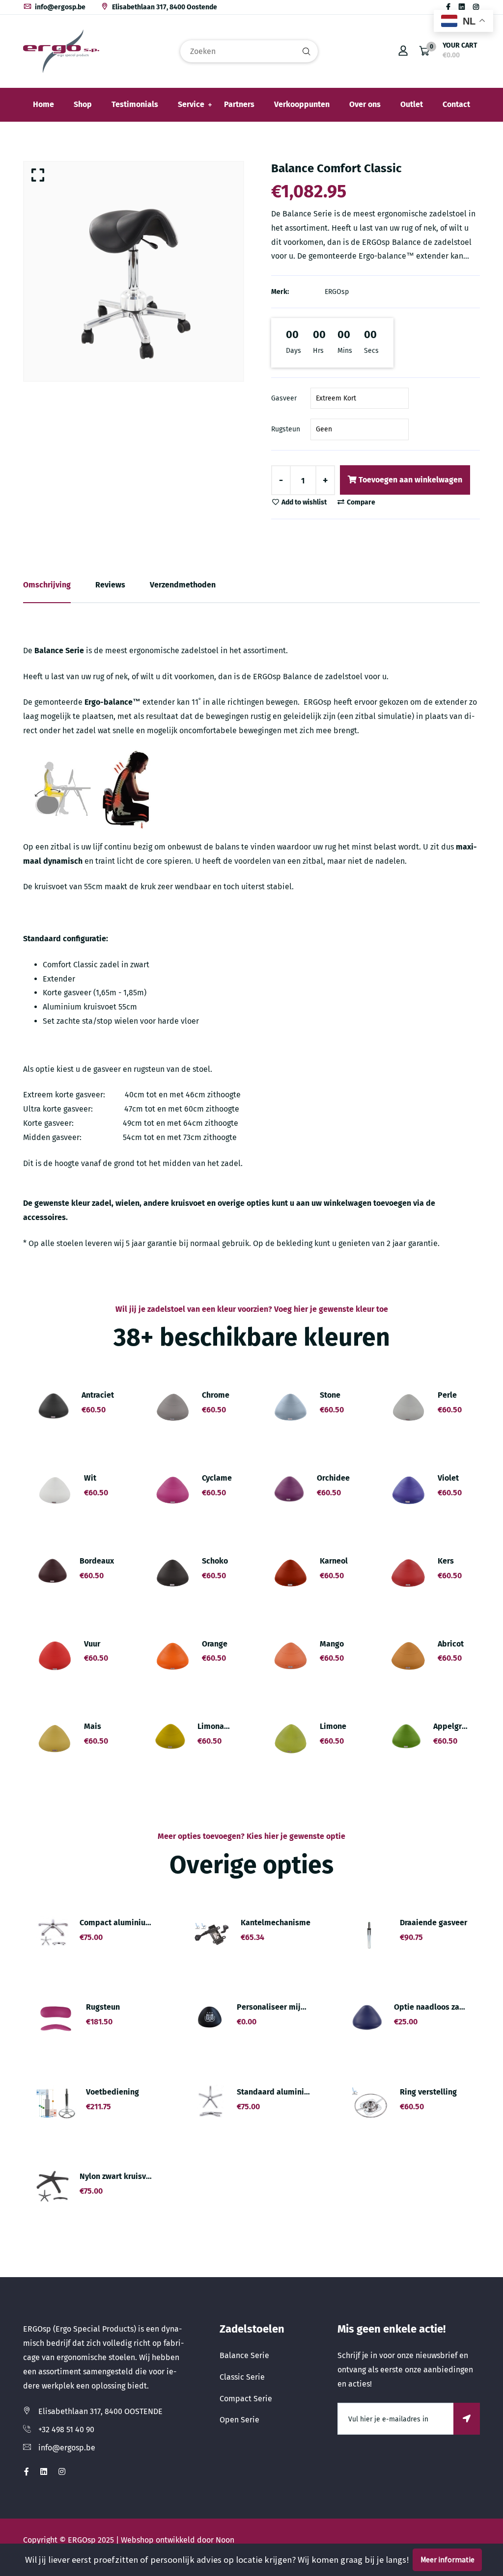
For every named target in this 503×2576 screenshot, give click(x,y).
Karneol (334, 1561)
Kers (446, 1561)
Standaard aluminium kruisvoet (294, 2092)
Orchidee (333, 1478)
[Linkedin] (462, 7)
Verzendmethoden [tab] (183, 585)
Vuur (92, 1644)
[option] (134, 271)
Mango (332, 1644)
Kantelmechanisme (276, 1923)
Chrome (216, 1395)
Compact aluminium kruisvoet (134, 1923)
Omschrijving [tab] (47, 585)
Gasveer (284, 398)
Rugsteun (286, 429)
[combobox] (249, 51)
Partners (239, 104)
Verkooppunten (302, 104)
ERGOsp (337, 292)
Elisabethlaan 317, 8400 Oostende (164, 7)
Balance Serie (244, 2355)
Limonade (215, 1726)
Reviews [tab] (110, 585)
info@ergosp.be (59, 7)
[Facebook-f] (448, 7)
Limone (333, 1726)
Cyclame (217, 1478)
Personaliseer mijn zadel (282, 2007)
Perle (447, 1395)
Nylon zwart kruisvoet (119, 2176)
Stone (330, 1395)
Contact (456, 104)
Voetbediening (112, 2092)
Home (43, 104)
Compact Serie (246, 2399)
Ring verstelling (428, 2092)
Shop (83, 104)
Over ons (365, 104)
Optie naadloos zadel (433, 2007)
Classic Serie (242, 2377)
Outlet (412, 104)
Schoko (215, 1561)
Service (191, 104)
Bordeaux (97, 1561)
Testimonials (135, 104)
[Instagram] (476, 7)
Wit (90, 1478)
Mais (93, 1726)
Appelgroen (454, 1726)
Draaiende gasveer (433, 1923)
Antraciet (98, 1395)
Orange (215, 1644)
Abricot (451, 1644)
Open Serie (239, 2420)
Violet (448, 1478)
